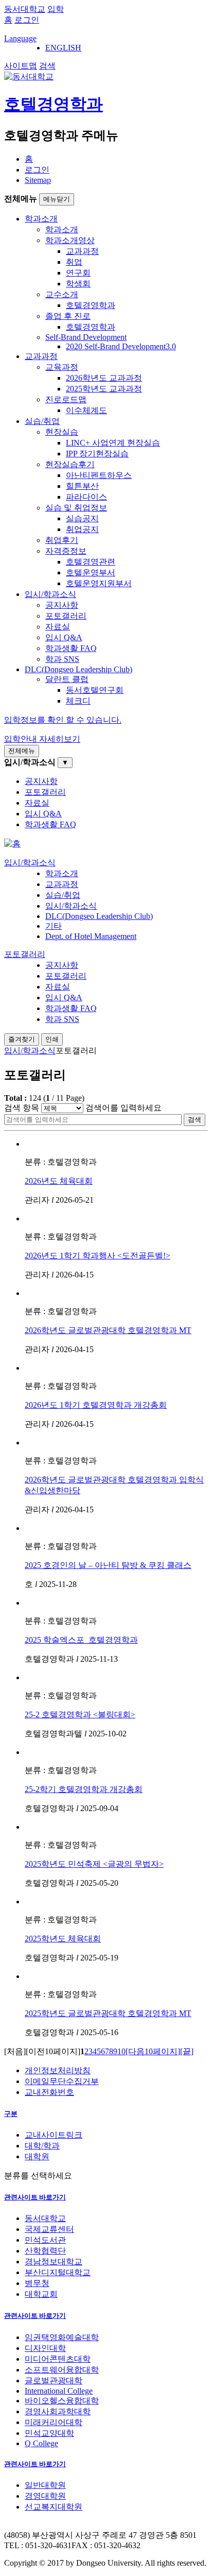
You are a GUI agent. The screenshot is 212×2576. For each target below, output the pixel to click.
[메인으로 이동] (12, 843)
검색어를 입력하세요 (123, 1108)
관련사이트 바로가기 (35, 2197)
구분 (11, 2114)
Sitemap (38, 180)
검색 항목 (22, 1108)
